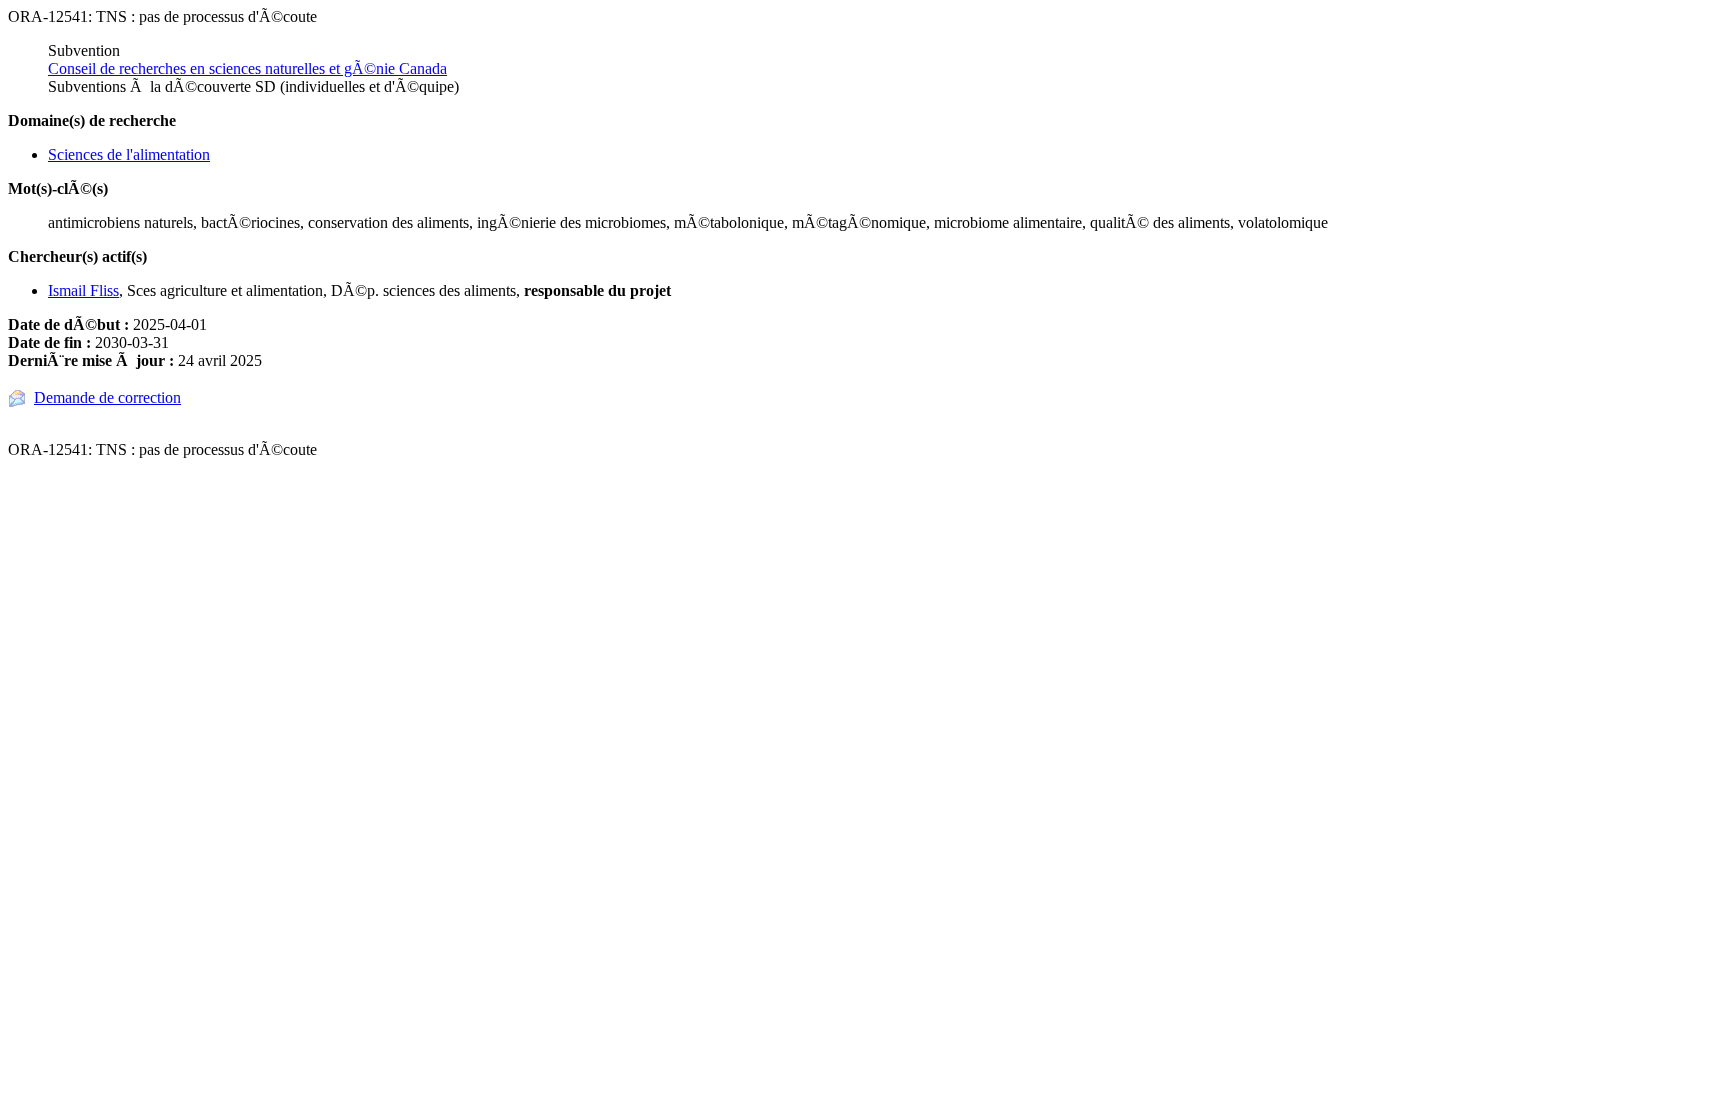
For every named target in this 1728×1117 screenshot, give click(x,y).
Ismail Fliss (83, 290)
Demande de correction (107, 397)
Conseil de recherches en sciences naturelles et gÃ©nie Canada (247, 68)
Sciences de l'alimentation (129, 154)
